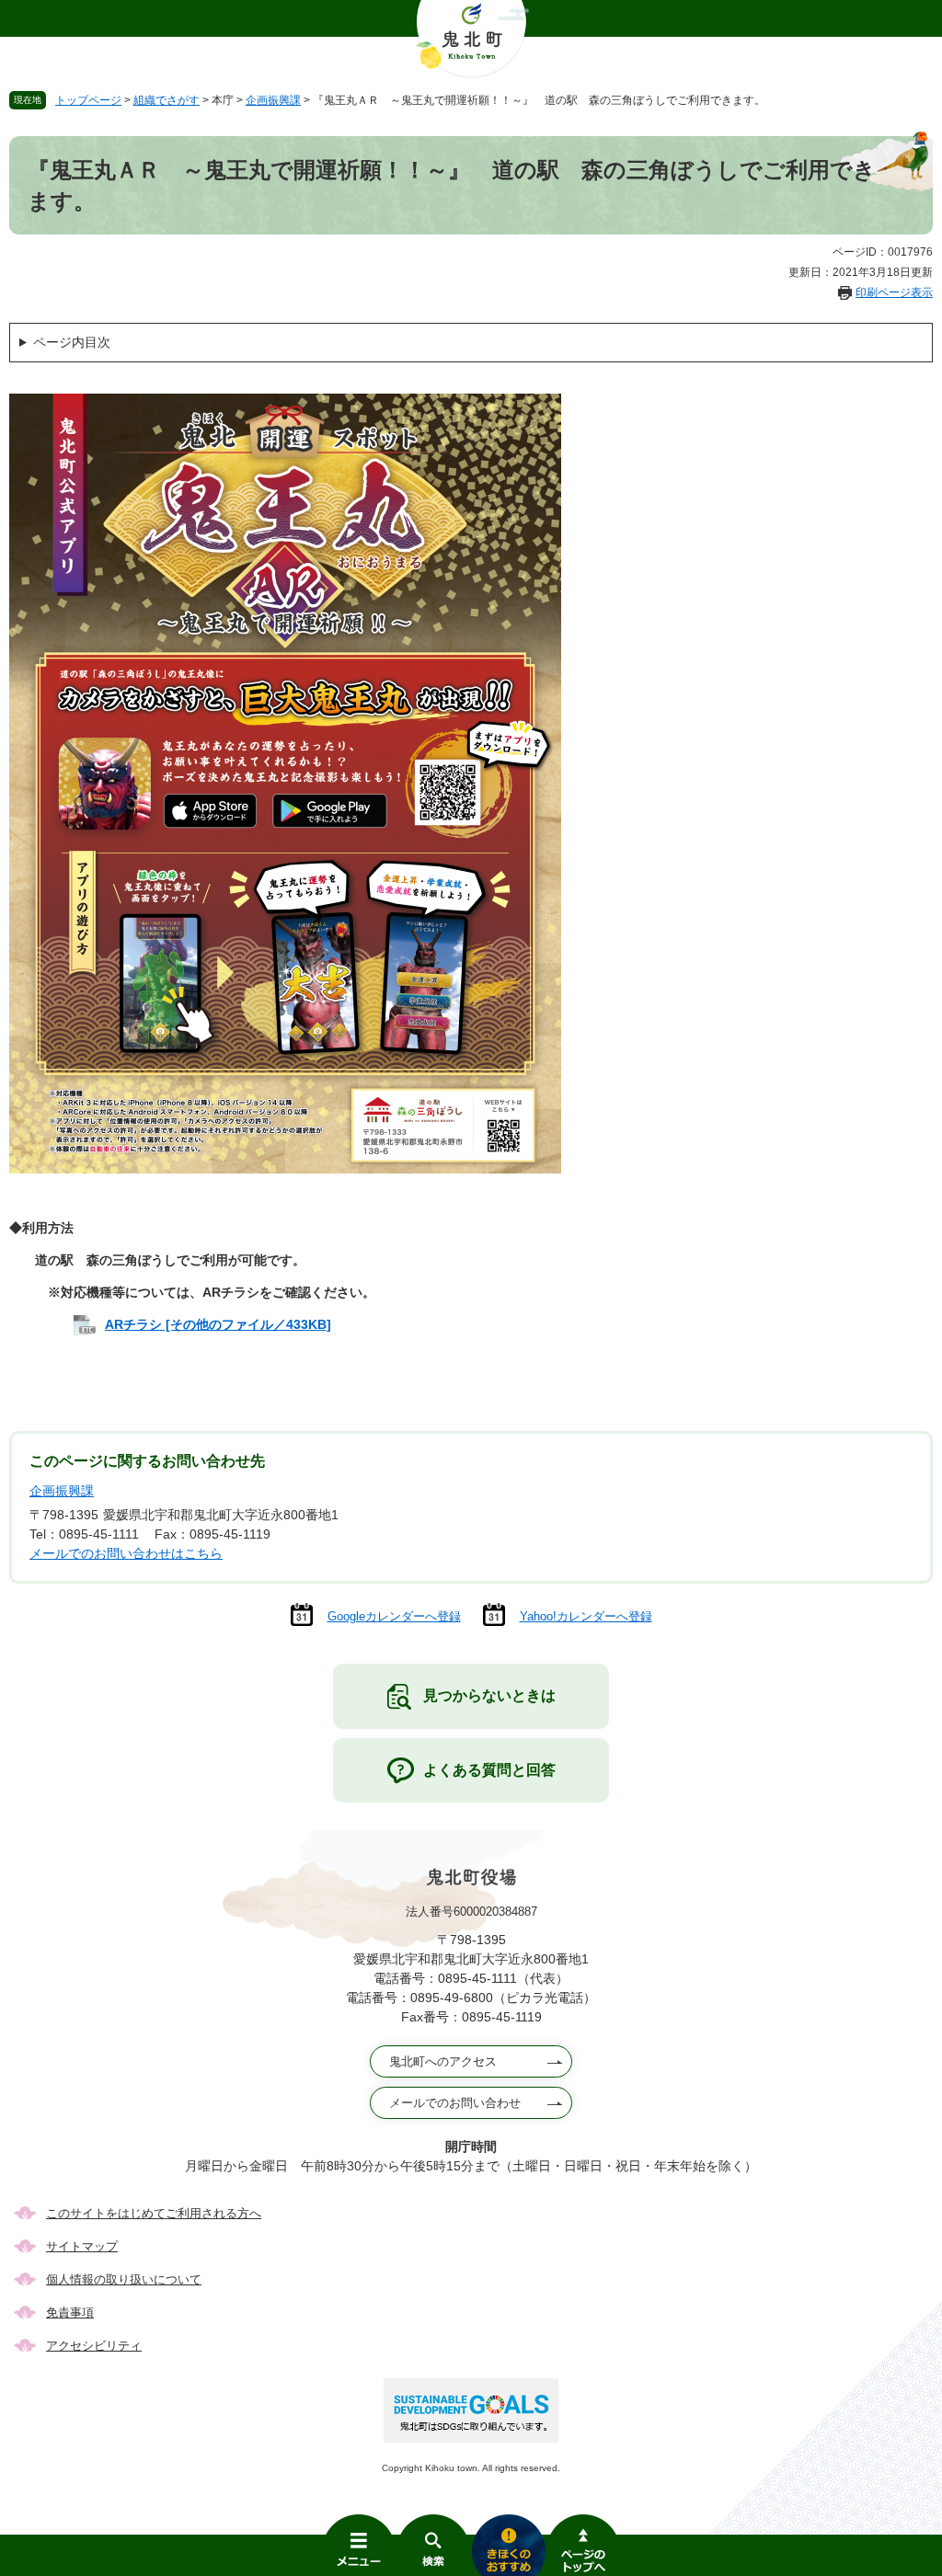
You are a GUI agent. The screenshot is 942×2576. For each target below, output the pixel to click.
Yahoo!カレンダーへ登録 (586, 1616)
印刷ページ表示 (894, 292)
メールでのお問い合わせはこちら (126, 1553)
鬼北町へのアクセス (443, 2061)
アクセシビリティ (94, 2346)
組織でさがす (167, 100)
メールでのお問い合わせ (455, 2103)
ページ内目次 (72, 342)
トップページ (88, 100)
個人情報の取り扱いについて (124, 2279)
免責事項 (70, 2313)
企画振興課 (273, 100)
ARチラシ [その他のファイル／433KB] (218, 1324)
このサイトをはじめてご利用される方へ (154, 2213)
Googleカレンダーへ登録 (394, 1616)
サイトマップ (82, 2246)
